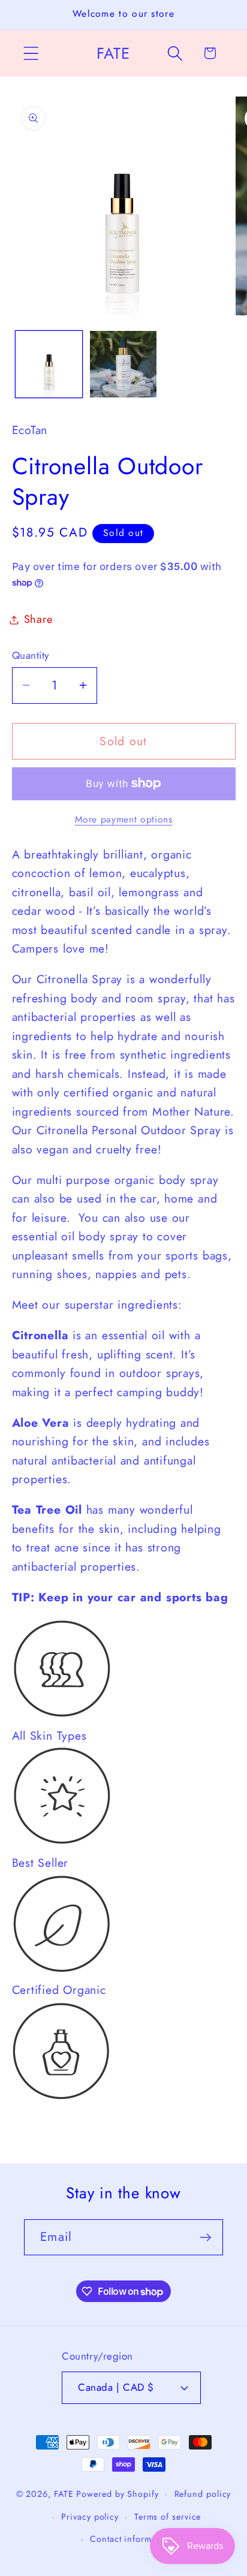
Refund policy (203, 2494)
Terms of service (168, 2517)
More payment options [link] (124, 820)
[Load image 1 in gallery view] (49, 364)
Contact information (131, 2539)
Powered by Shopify (117, 2494)
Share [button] (38, 619)
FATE (64, 2494)
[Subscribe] (205, 2238)
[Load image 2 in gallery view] (123, 364)
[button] (31, 53)
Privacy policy (90, 2517)
